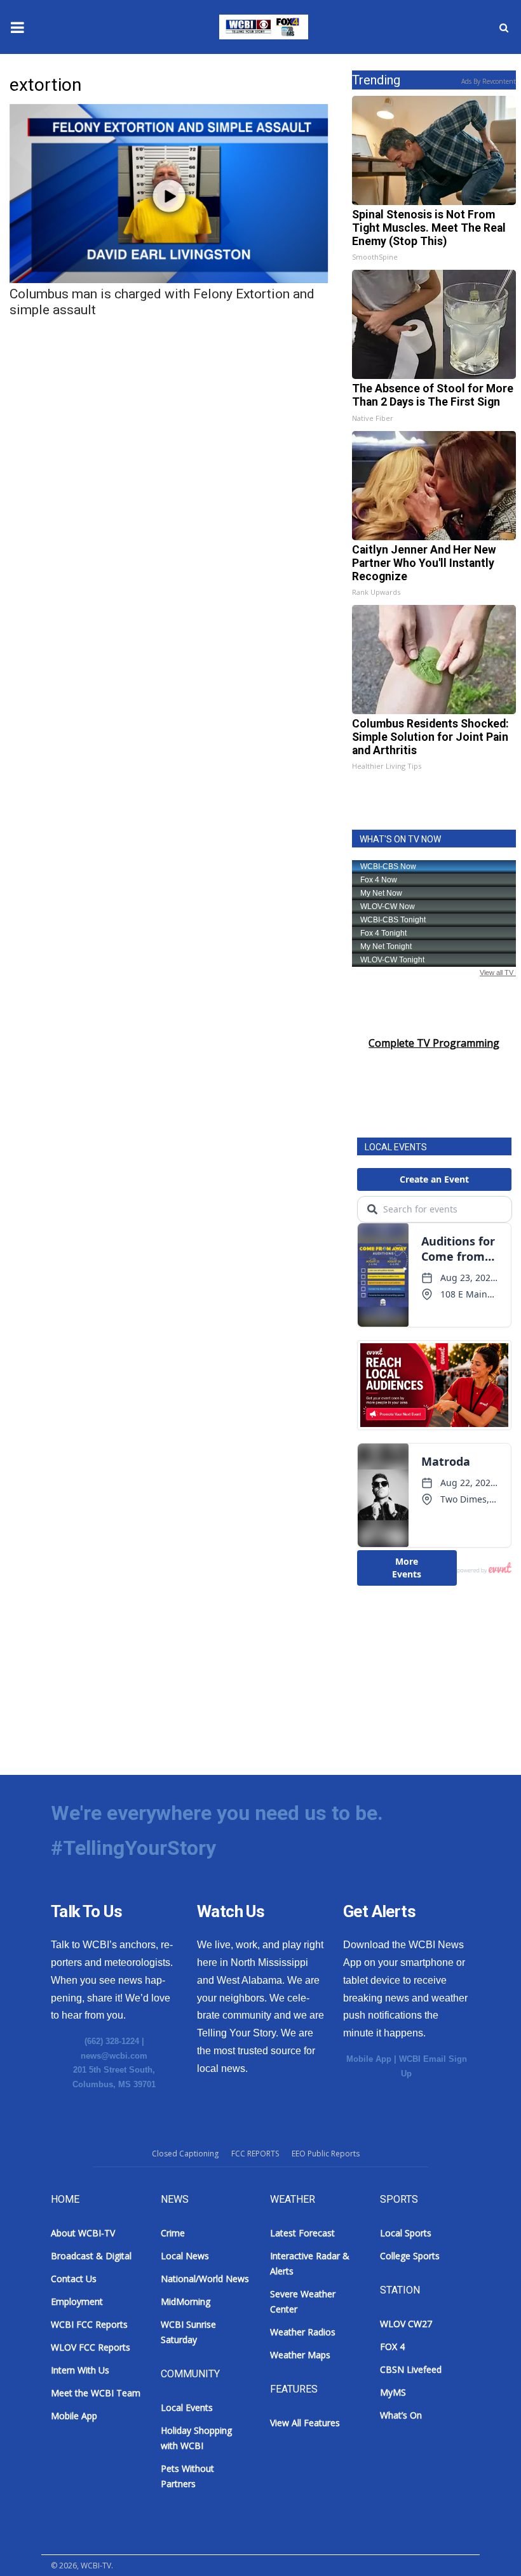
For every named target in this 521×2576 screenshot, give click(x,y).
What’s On (401, 2415)
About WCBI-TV (83, 2233)
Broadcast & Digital (91, 2256)
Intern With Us (80, 2370)
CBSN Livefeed (411, 2369)
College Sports (410, 2256)
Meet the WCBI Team (96, 2393)
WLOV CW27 (406, 2324)
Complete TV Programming (434, 1043)
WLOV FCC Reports (91, 2347)
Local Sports (406, 2233)
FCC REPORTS (255, 2154)
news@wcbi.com (114, 2056)
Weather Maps (300, 2355)
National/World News (205, 2279)
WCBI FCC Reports (89, 2324)
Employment (77, 2301)
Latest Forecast (302, 2233)
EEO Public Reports (326, 2154)
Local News (185, 2256)
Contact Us (74, 2279)
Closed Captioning (185, 2154)
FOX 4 (392, 2347)
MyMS (393, 2392)
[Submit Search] (504, 27)
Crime (173, 2233)
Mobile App (369, 2059)
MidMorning (186, 2301)
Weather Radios (303, 2332)
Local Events (187, 2407)
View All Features (305, 2423)
